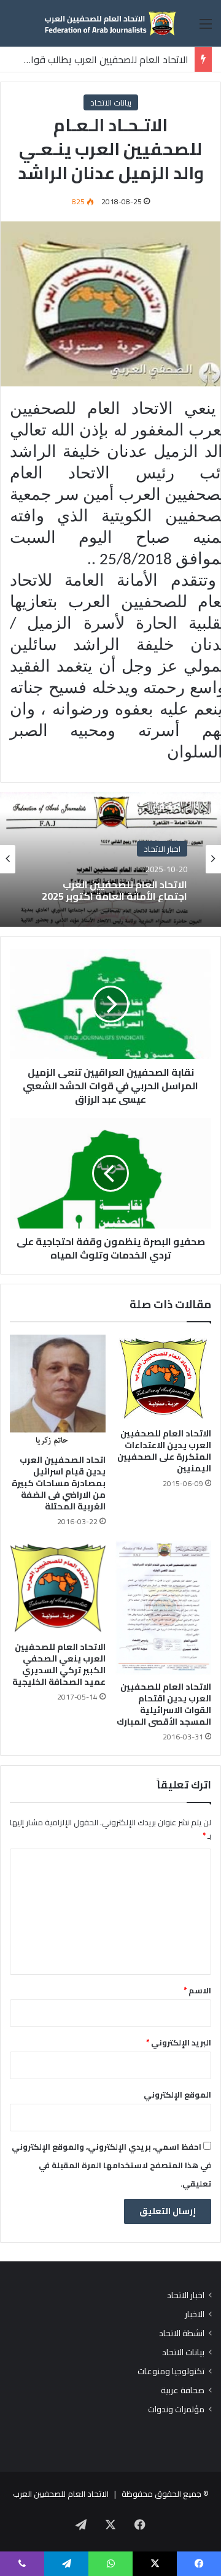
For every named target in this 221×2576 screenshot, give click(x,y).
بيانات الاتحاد (111, 102)
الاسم (197, 1990)
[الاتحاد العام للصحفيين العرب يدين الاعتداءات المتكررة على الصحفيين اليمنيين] (163, 1378)
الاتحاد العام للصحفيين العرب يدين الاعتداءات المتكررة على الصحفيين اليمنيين (164, 1451)
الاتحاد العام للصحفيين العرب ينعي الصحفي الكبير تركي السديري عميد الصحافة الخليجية (59, 1664)
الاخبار (195, 2314)
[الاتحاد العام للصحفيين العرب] (110, 23)
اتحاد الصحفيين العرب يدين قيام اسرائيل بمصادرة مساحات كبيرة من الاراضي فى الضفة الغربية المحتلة (59, 1483)
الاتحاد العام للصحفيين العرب (61, 2494)
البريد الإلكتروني (179, 2042)
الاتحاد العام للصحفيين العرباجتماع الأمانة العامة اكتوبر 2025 (114, 890)
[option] (110, 859)
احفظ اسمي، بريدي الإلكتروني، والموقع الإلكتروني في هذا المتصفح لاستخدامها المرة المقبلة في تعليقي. (111, 2165)
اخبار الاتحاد (162, 848)
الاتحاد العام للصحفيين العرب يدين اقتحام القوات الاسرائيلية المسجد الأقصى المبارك (164, 1704)
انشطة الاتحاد (182, 2333)
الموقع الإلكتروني (177, 2095)
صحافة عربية (183, 2390)
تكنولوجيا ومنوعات (171, 2371)
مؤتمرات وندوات (176, 2409)
